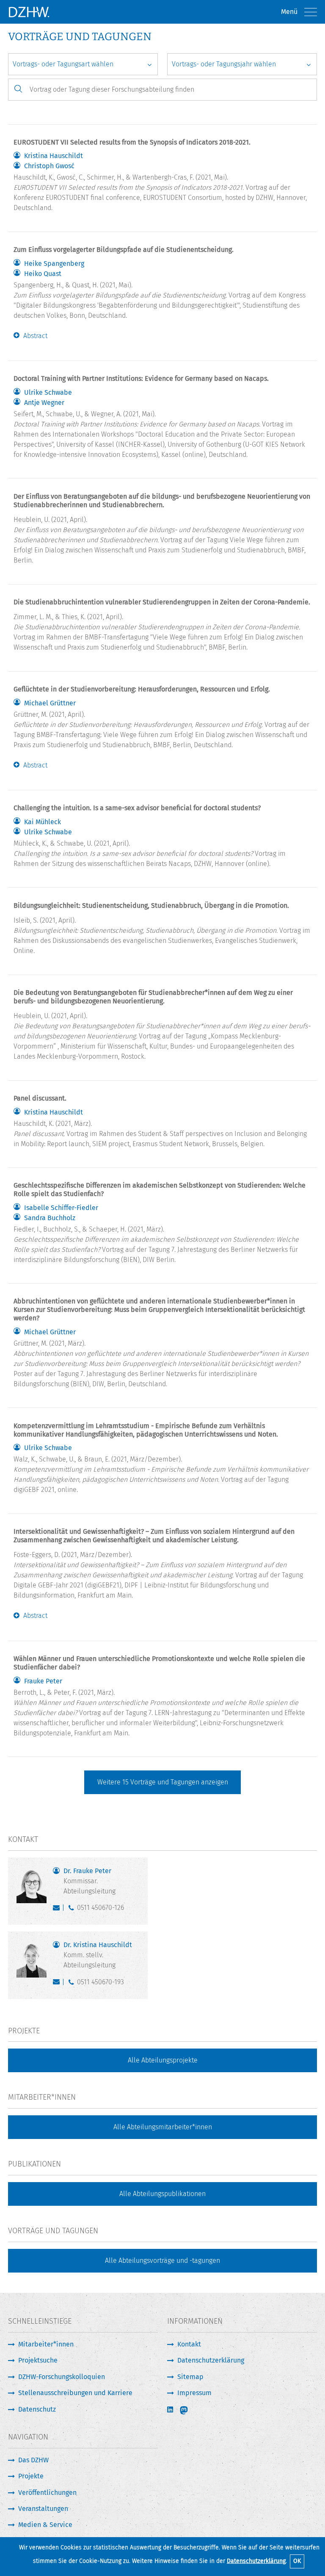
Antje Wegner (44, 403)
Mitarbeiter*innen (46, 2344)
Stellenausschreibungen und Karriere (75, 2393)
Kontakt (189, 2344)
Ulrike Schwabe (48, 393)
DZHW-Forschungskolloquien (62, 2377)
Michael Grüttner (50, 703)
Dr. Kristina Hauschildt (98, 1955)
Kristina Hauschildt (54, 156)
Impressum (194, 2393)
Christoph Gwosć (49, 166)
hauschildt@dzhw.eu (58, 1984)
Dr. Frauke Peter (90, 1881)
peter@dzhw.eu (58, 1909)
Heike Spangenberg (54, 264)
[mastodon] (190, 2410)
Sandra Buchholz (50, 1218)
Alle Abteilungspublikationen (162, 2194)
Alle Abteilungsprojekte (163, 2060)
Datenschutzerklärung (256, 2561)
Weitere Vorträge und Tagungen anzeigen (163, 1782)
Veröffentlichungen (47, 2493)
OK (297, 2561)
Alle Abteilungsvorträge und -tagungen (162, 2260)
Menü (289, 12)
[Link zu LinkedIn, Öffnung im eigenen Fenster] (171, 2410)
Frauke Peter (43, 1681)
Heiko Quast (43, 274)
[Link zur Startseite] (29, 12)
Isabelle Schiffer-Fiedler (61, 1208)
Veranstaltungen (43, 2509)
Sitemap (190, 2377)
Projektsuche (38, 2360)
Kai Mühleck (43, 822)
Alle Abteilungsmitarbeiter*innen (163, 2127)
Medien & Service (45, 2525)
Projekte (31, 2476)
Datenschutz (37, 2409)
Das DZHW (33, 2460)
